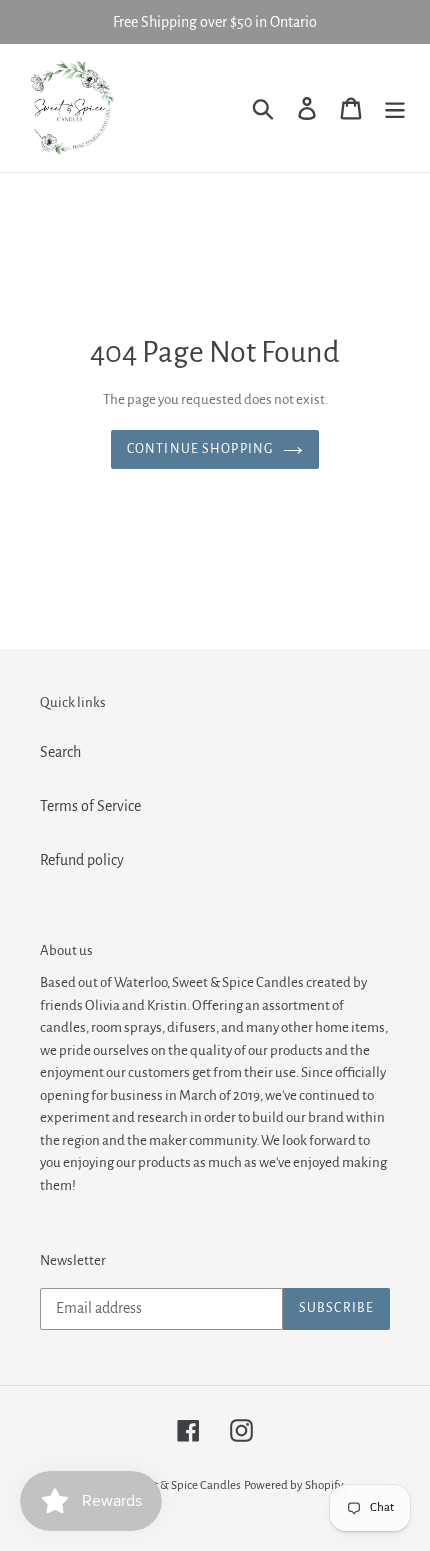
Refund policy (82, 860)
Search (60, 752)
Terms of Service (90, 806)
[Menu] (395, 107)
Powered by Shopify (294, 1485)
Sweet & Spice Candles (184, 1485)
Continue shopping (200, 449)
